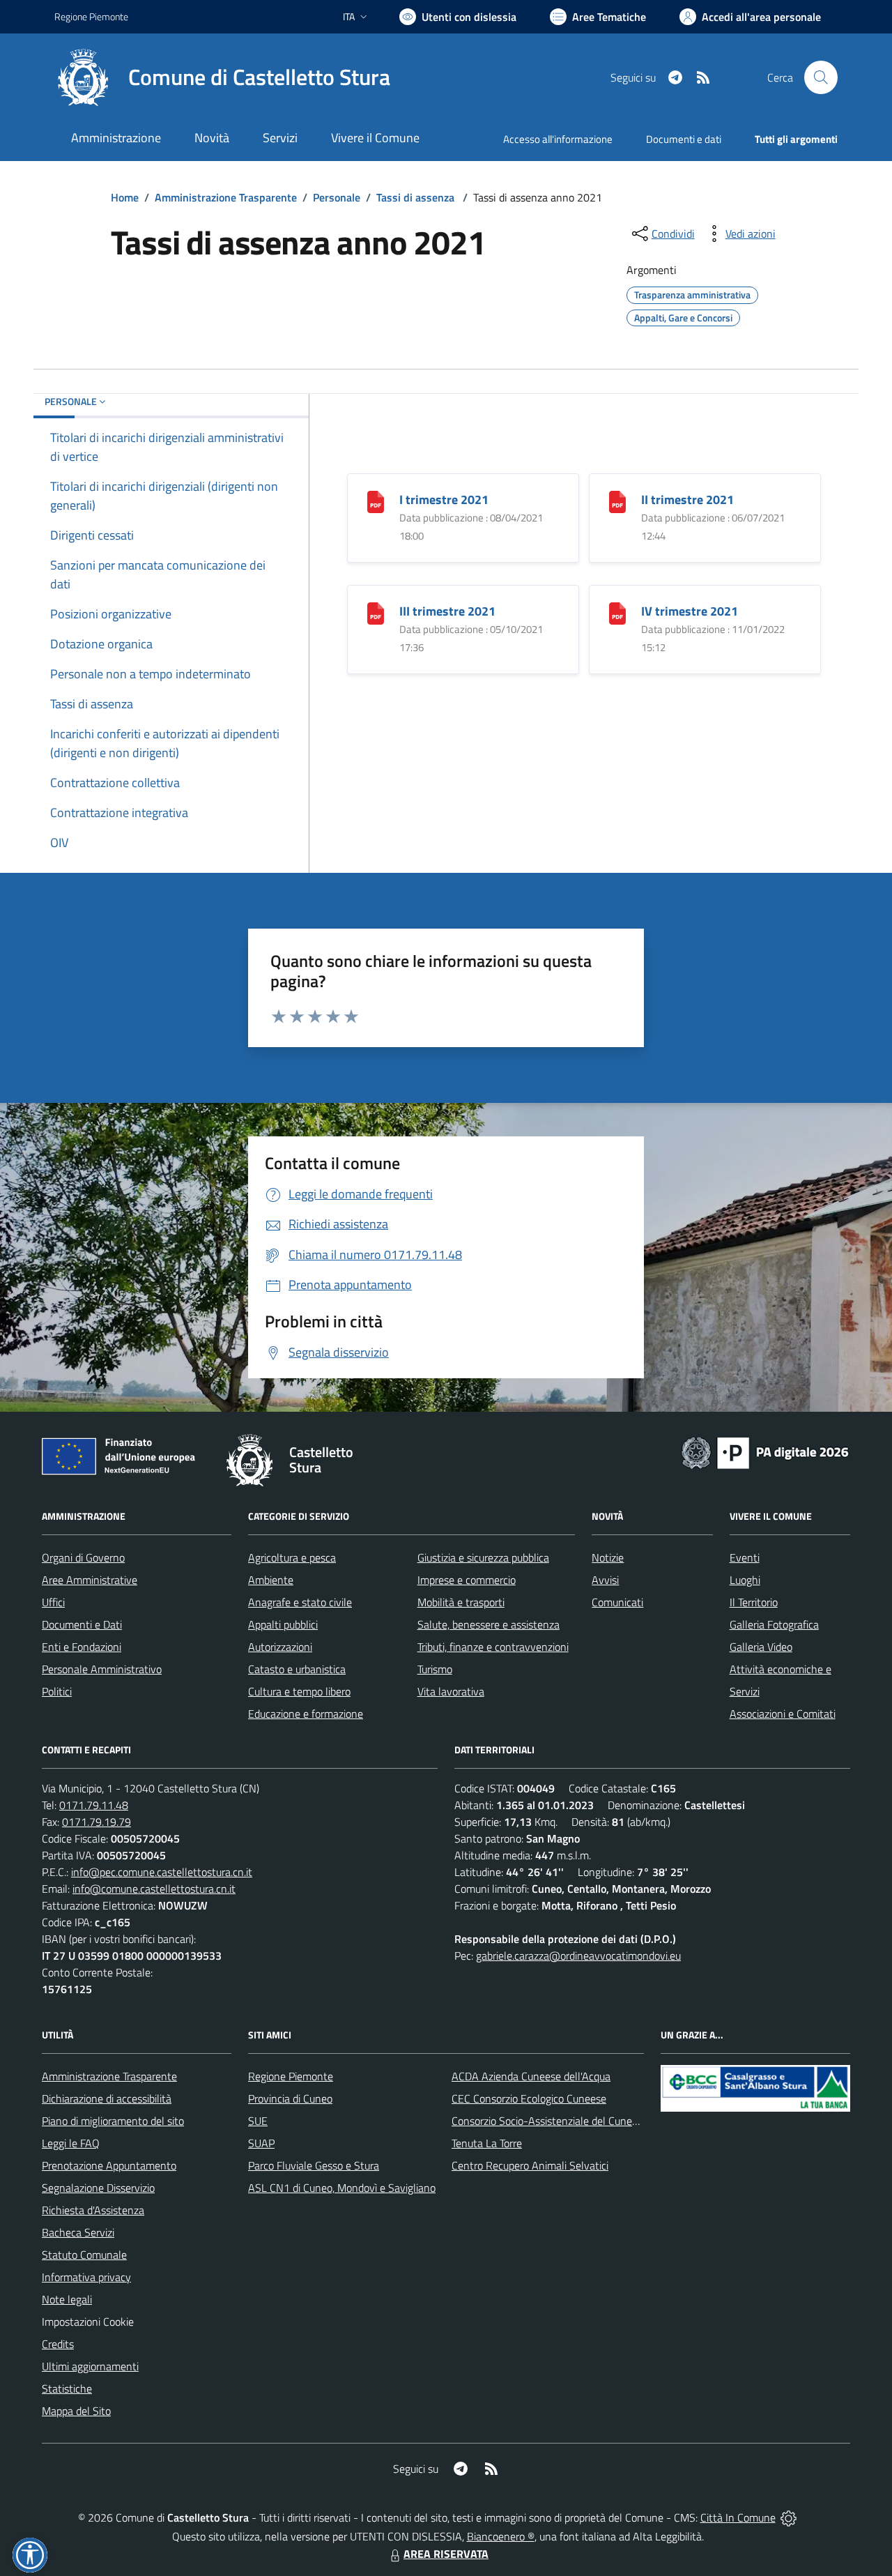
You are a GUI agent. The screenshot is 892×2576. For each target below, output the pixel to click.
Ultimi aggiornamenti (90, 2366)
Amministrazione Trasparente (226, 197)
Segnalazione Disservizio (98, 2188)
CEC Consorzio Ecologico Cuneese (529, 2098)
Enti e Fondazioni (82, 1647)
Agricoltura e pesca (292, 1557)
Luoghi (745, 1580)
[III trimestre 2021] (376, 612)
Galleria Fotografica (774, 1624)
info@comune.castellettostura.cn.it (154, 1889)
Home (125, 197)
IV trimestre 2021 (690, 611)
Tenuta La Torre (487, 2143)
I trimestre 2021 (444, 500)
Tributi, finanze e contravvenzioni (493, 1647)
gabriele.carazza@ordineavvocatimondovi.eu (578, 1956)
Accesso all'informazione (558, 139)
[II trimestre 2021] (617, 501)
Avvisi (605, 1580)
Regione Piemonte (91, 16)
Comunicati (617, 1602)
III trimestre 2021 (447, 611)
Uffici (53, 1602)
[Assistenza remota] (789, 2517)
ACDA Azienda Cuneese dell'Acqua (531, 2076)
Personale (337, 197)
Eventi (745, 1557)
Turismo (435, 1669)
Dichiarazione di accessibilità (107, 2098)
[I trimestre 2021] (376, 501)
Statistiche (67, 2388)
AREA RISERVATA (446, 2554)
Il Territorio (754, 1602)
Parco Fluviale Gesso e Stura (314, 2165)
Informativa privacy (86, 2277)
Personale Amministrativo (102, 1669)
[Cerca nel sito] (821, 77)
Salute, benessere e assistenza (489, 1624)
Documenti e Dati (82, 1624)
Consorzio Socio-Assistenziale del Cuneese (550, 2121)
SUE (258, 2121)
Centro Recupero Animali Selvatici (530, 2165)
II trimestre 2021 (687, 500)
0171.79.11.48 (94, 1805)
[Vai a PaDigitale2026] (765, 1451)
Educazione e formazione (306, 1714)
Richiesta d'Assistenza (93, 2210)
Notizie (608, 1557)
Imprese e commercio (467, 1580)
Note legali (67, 2299)
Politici (57, 1691)
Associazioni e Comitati (783, 1714)
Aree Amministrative (90, 1580)
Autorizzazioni (280, 1647)
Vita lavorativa (451, 1691)
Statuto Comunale (84, 2255)
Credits (58, 2344)
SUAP (261, 2143)
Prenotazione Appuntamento (109, 2165)
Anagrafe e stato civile (300, 1602)
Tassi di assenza (417, 197)
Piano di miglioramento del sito (113, 2121)
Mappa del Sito (76, 2411)
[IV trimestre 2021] (617, 612)
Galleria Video (761, 1647)
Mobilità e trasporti (461, 1602)
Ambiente (271, 1580)
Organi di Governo (83, 1557)
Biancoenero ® (501, 2536)
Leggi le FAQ (71, 2143)
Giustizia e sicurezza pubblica (483, 1557)
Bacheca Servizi (78, 2232)
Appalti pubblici (283, 1624)
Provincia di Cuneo (290, 2098)
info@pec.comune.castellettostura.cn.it (162, 1872)
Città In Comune (738, 2517)
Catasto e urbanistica (297, 1669)
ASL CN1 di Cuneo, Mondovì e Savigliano (342, 2188)
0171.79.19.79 (97, 1822)
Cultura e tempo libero (299, 1691)
